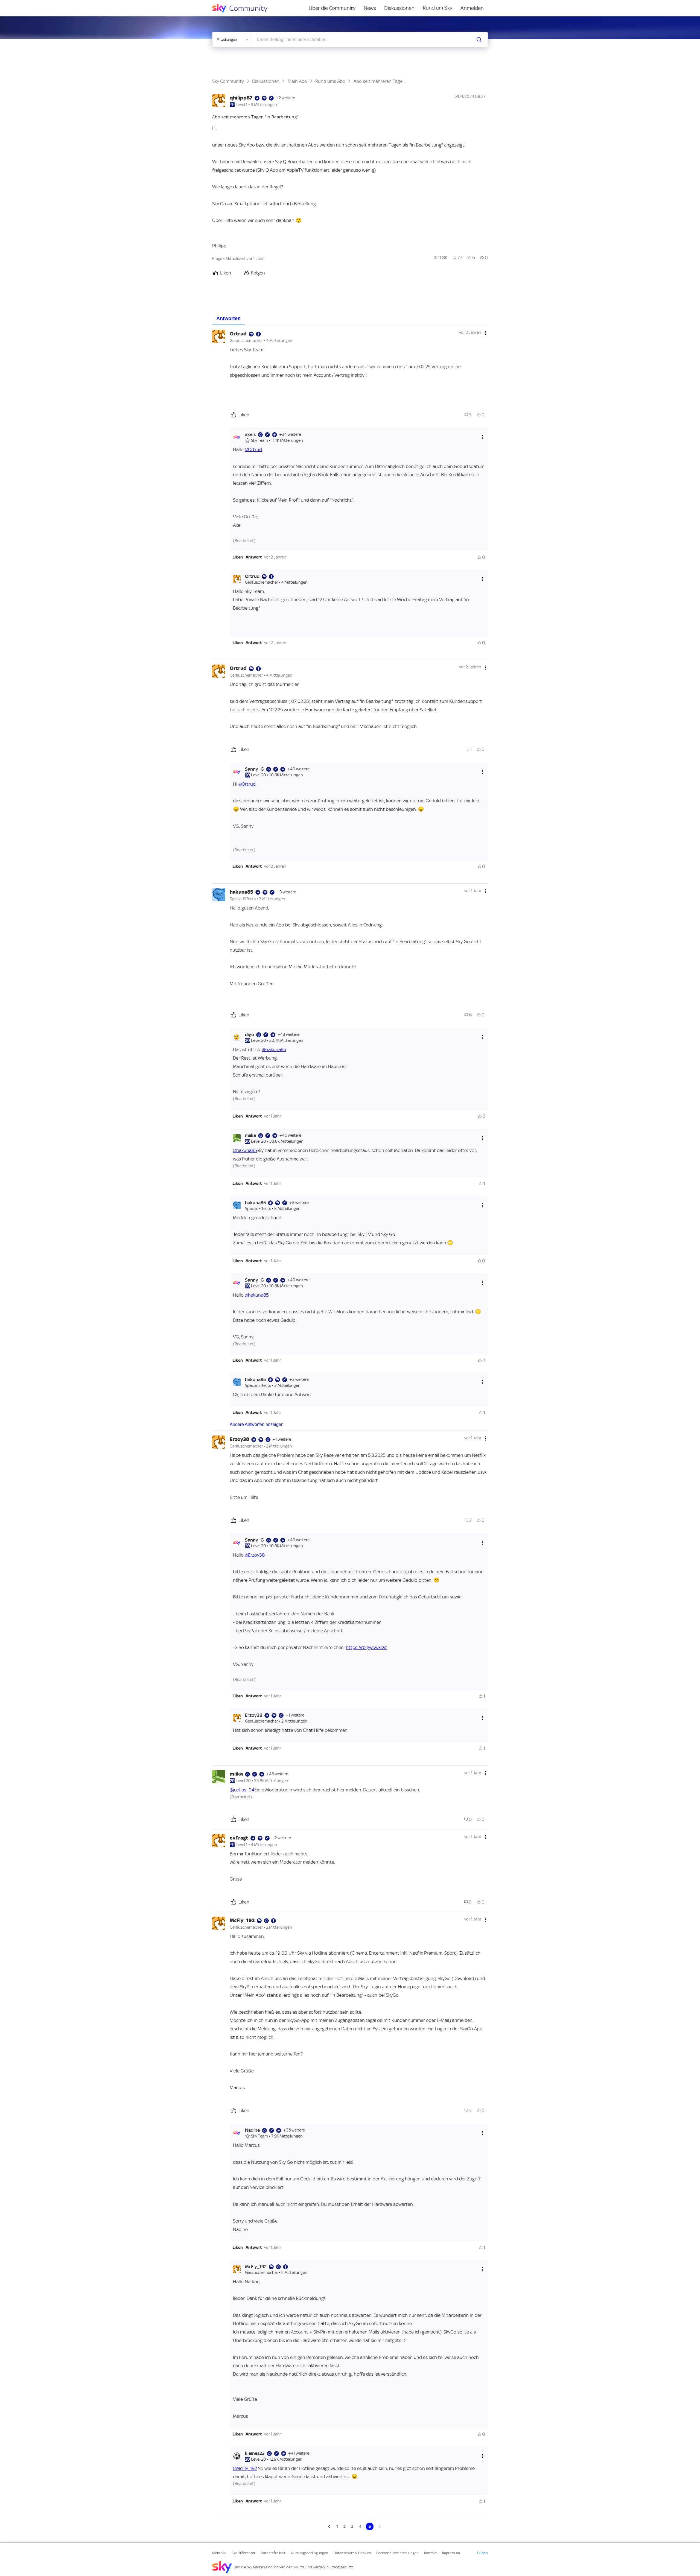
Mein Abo (297, 81)
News (370, 8)
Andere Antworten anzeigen (257, 1424)
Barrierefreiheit (273, 2553)
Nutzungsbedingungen (310, 2553)
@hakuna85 (274, 1049)
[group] (441, 258)
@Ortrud (253, 449)
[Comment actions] (486, 333)
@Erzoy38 (255, 1555)
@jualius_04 (242, 1790)
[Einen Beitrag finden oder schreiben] (479, 40)
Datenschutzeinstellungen (397, 2553)
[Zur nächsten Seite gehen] (379, 2527)
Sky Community (228, 81)
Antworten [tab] (228, 318)
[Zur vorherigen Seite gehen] (330, 2527)
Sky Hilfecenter (243, 2553)
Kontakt (430, 2553)
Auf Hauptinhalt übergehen (27, 4)
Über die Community (332, 8)
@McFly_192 (245, 2468)
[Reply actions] (482, 437)
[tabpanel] (350, 1428)
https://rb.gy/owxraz (366, 1647)
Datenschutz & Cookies (352, 2553)
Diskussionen (399, 8)
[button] (238, 557)
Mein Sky (219, 2553)
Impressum (451, 2553)
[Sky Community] (243, 8)
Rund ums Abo (330, 81)
